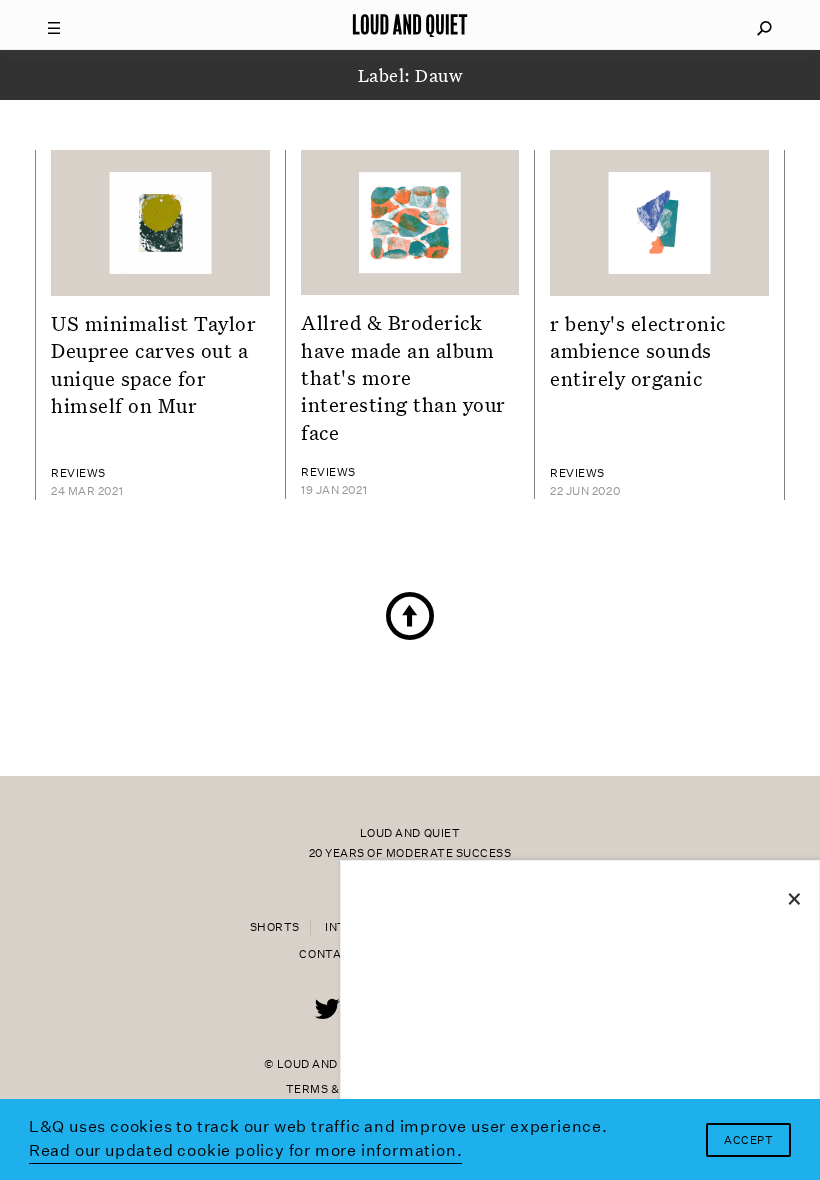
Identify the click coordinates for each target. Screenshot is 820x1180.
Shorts (275, 927)
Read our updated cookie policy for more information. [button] (246, 1150)
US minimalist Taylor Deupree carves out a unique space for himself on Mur (154, 364)
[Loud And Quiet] (410, 25)
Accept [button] (748, 1140)
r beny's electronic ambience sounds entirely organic (638, 350)
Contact (328, 954)
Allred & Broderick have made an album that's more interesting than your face (403, 376)
